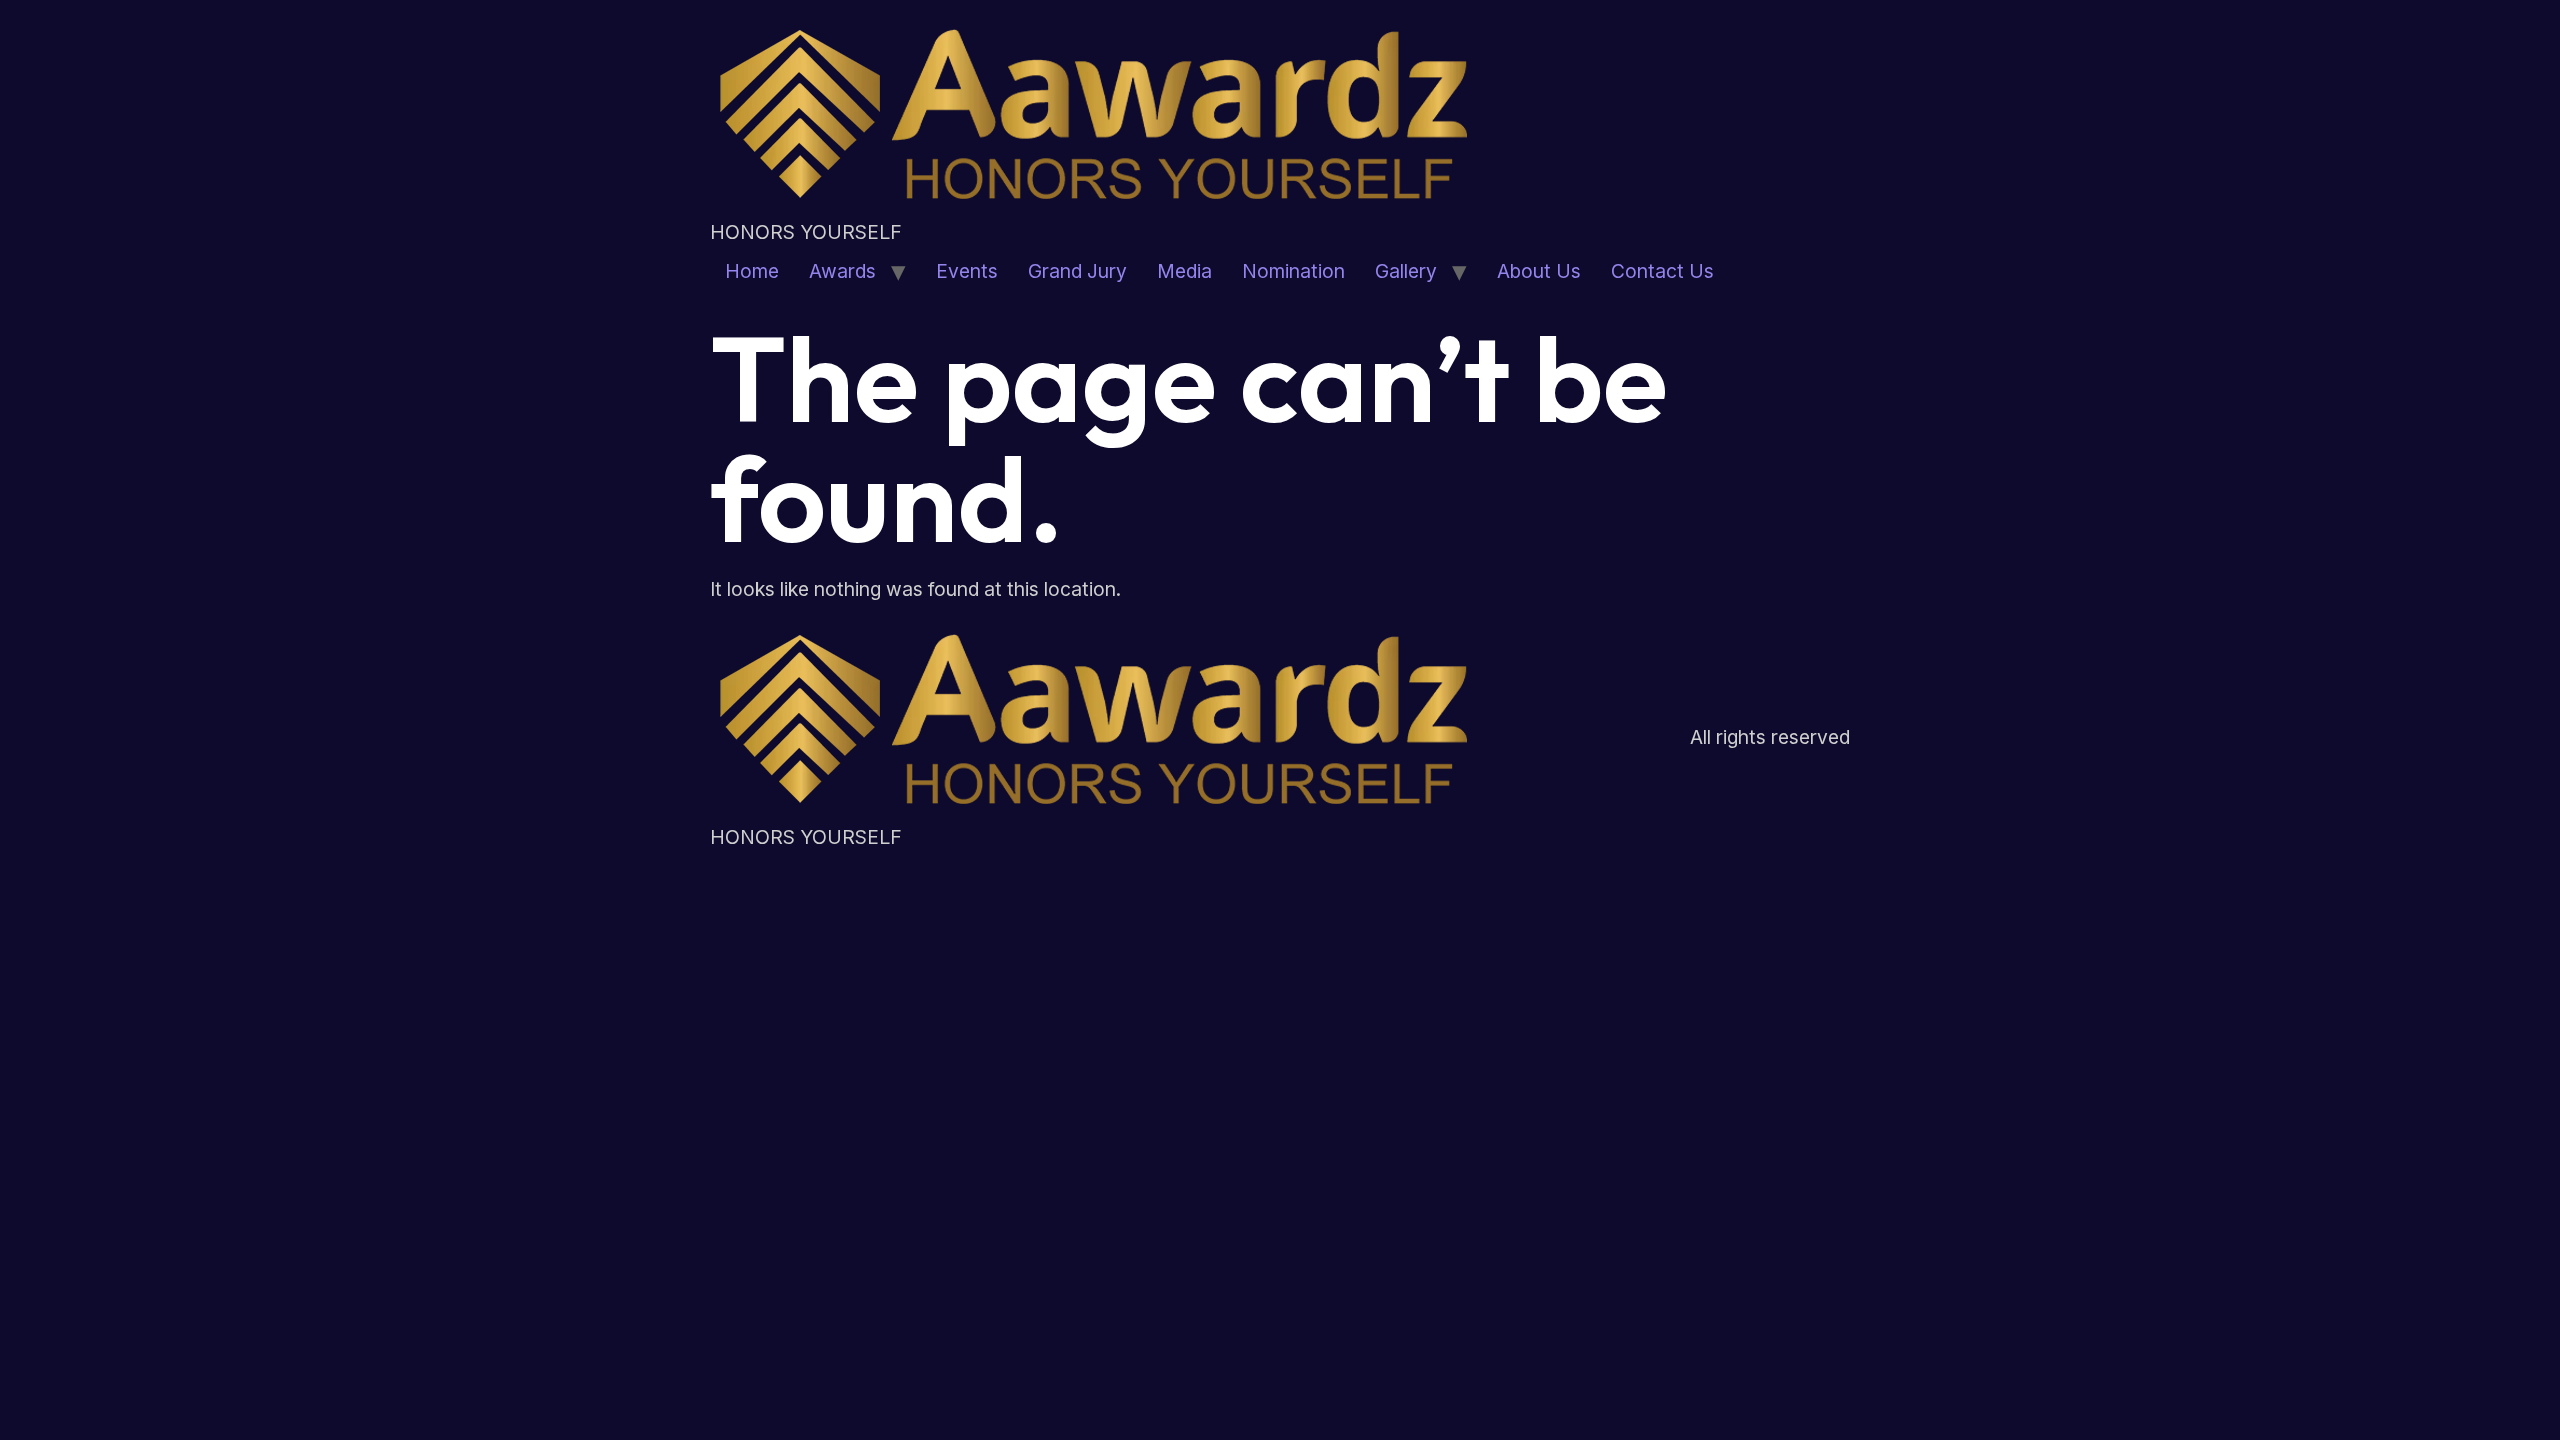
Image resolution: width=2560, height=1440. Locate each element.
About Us (1539, 271)
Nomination (1293, 271)
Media (1184, 271)
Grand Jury (1077, 271)
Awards (842, 271)
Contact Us (1662, 271)
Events (967, 271)
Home (752, 271)
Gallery (1406, 271)
